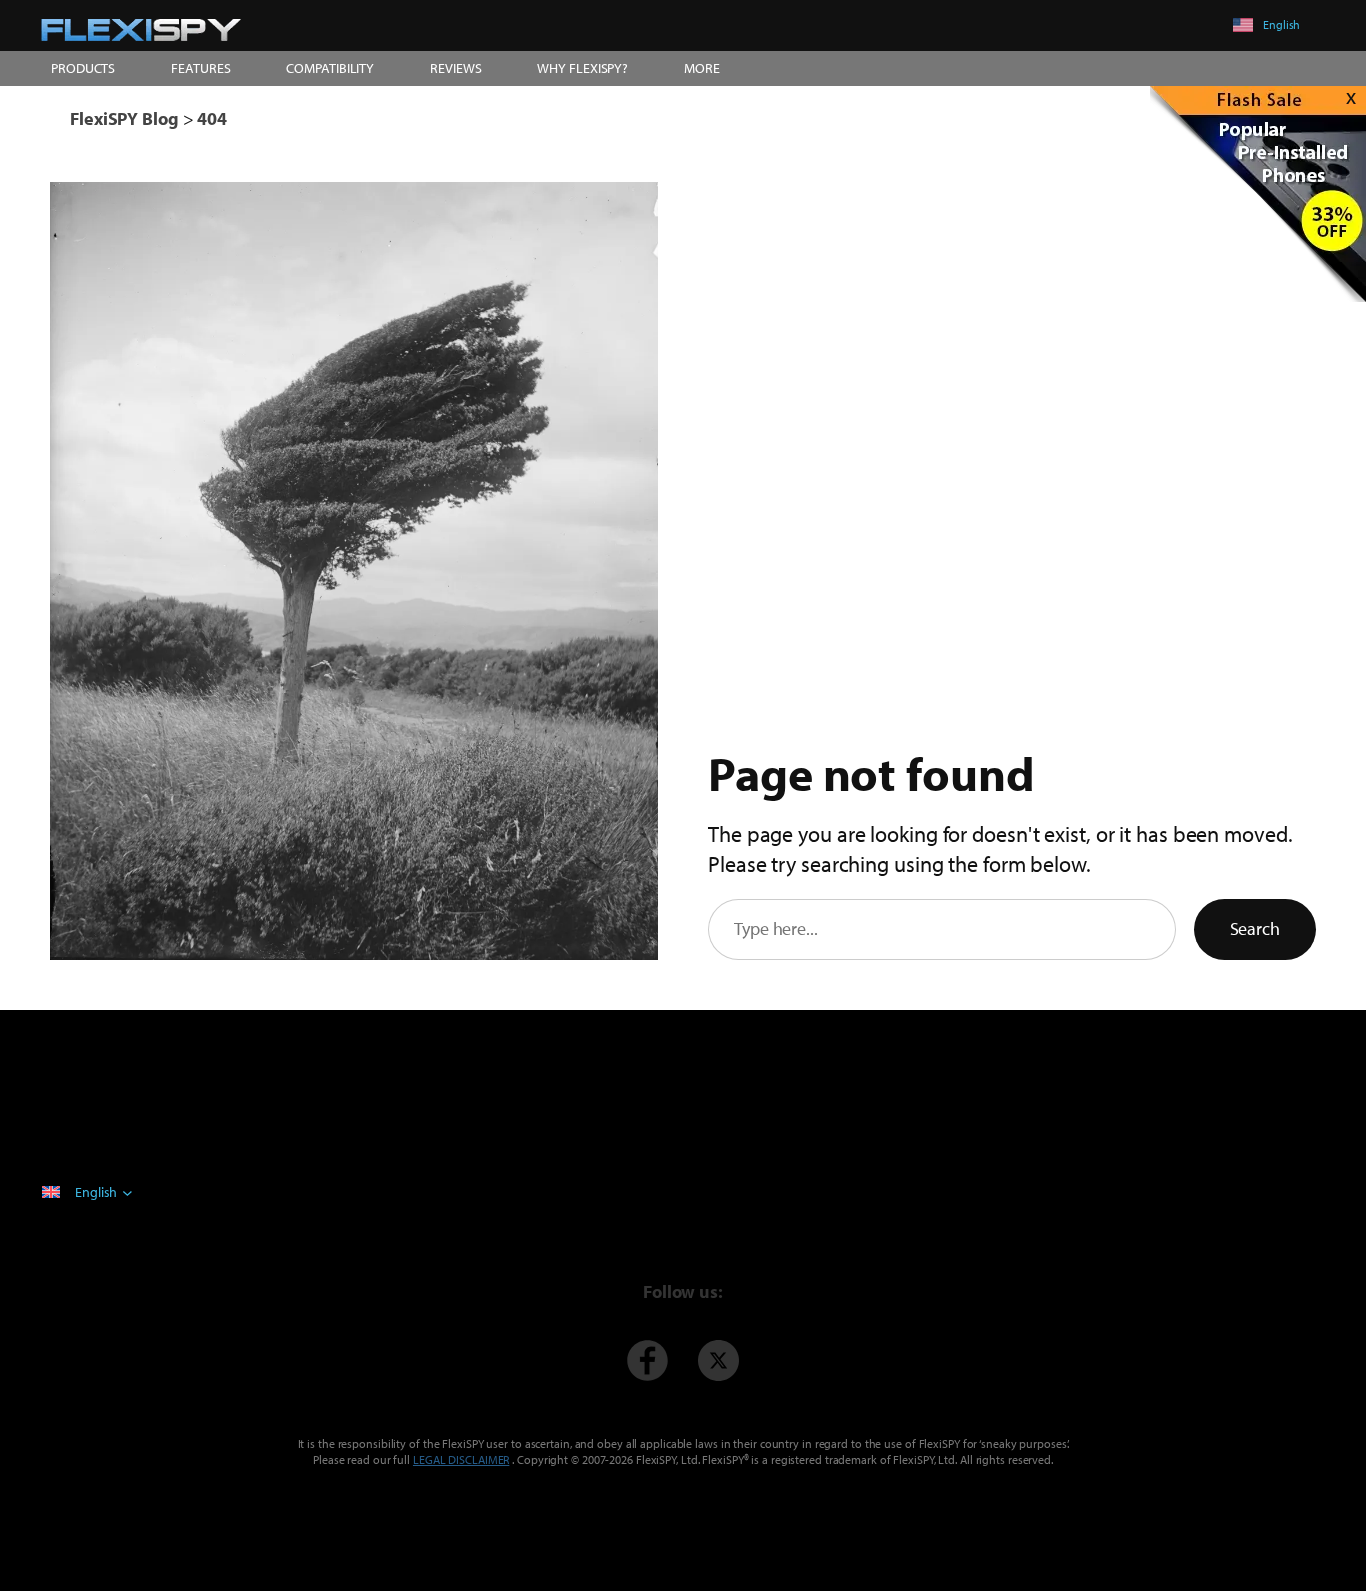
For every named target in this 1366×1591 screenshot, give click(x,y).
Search (1255, 928)
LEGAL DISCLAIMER (461, 1459)
